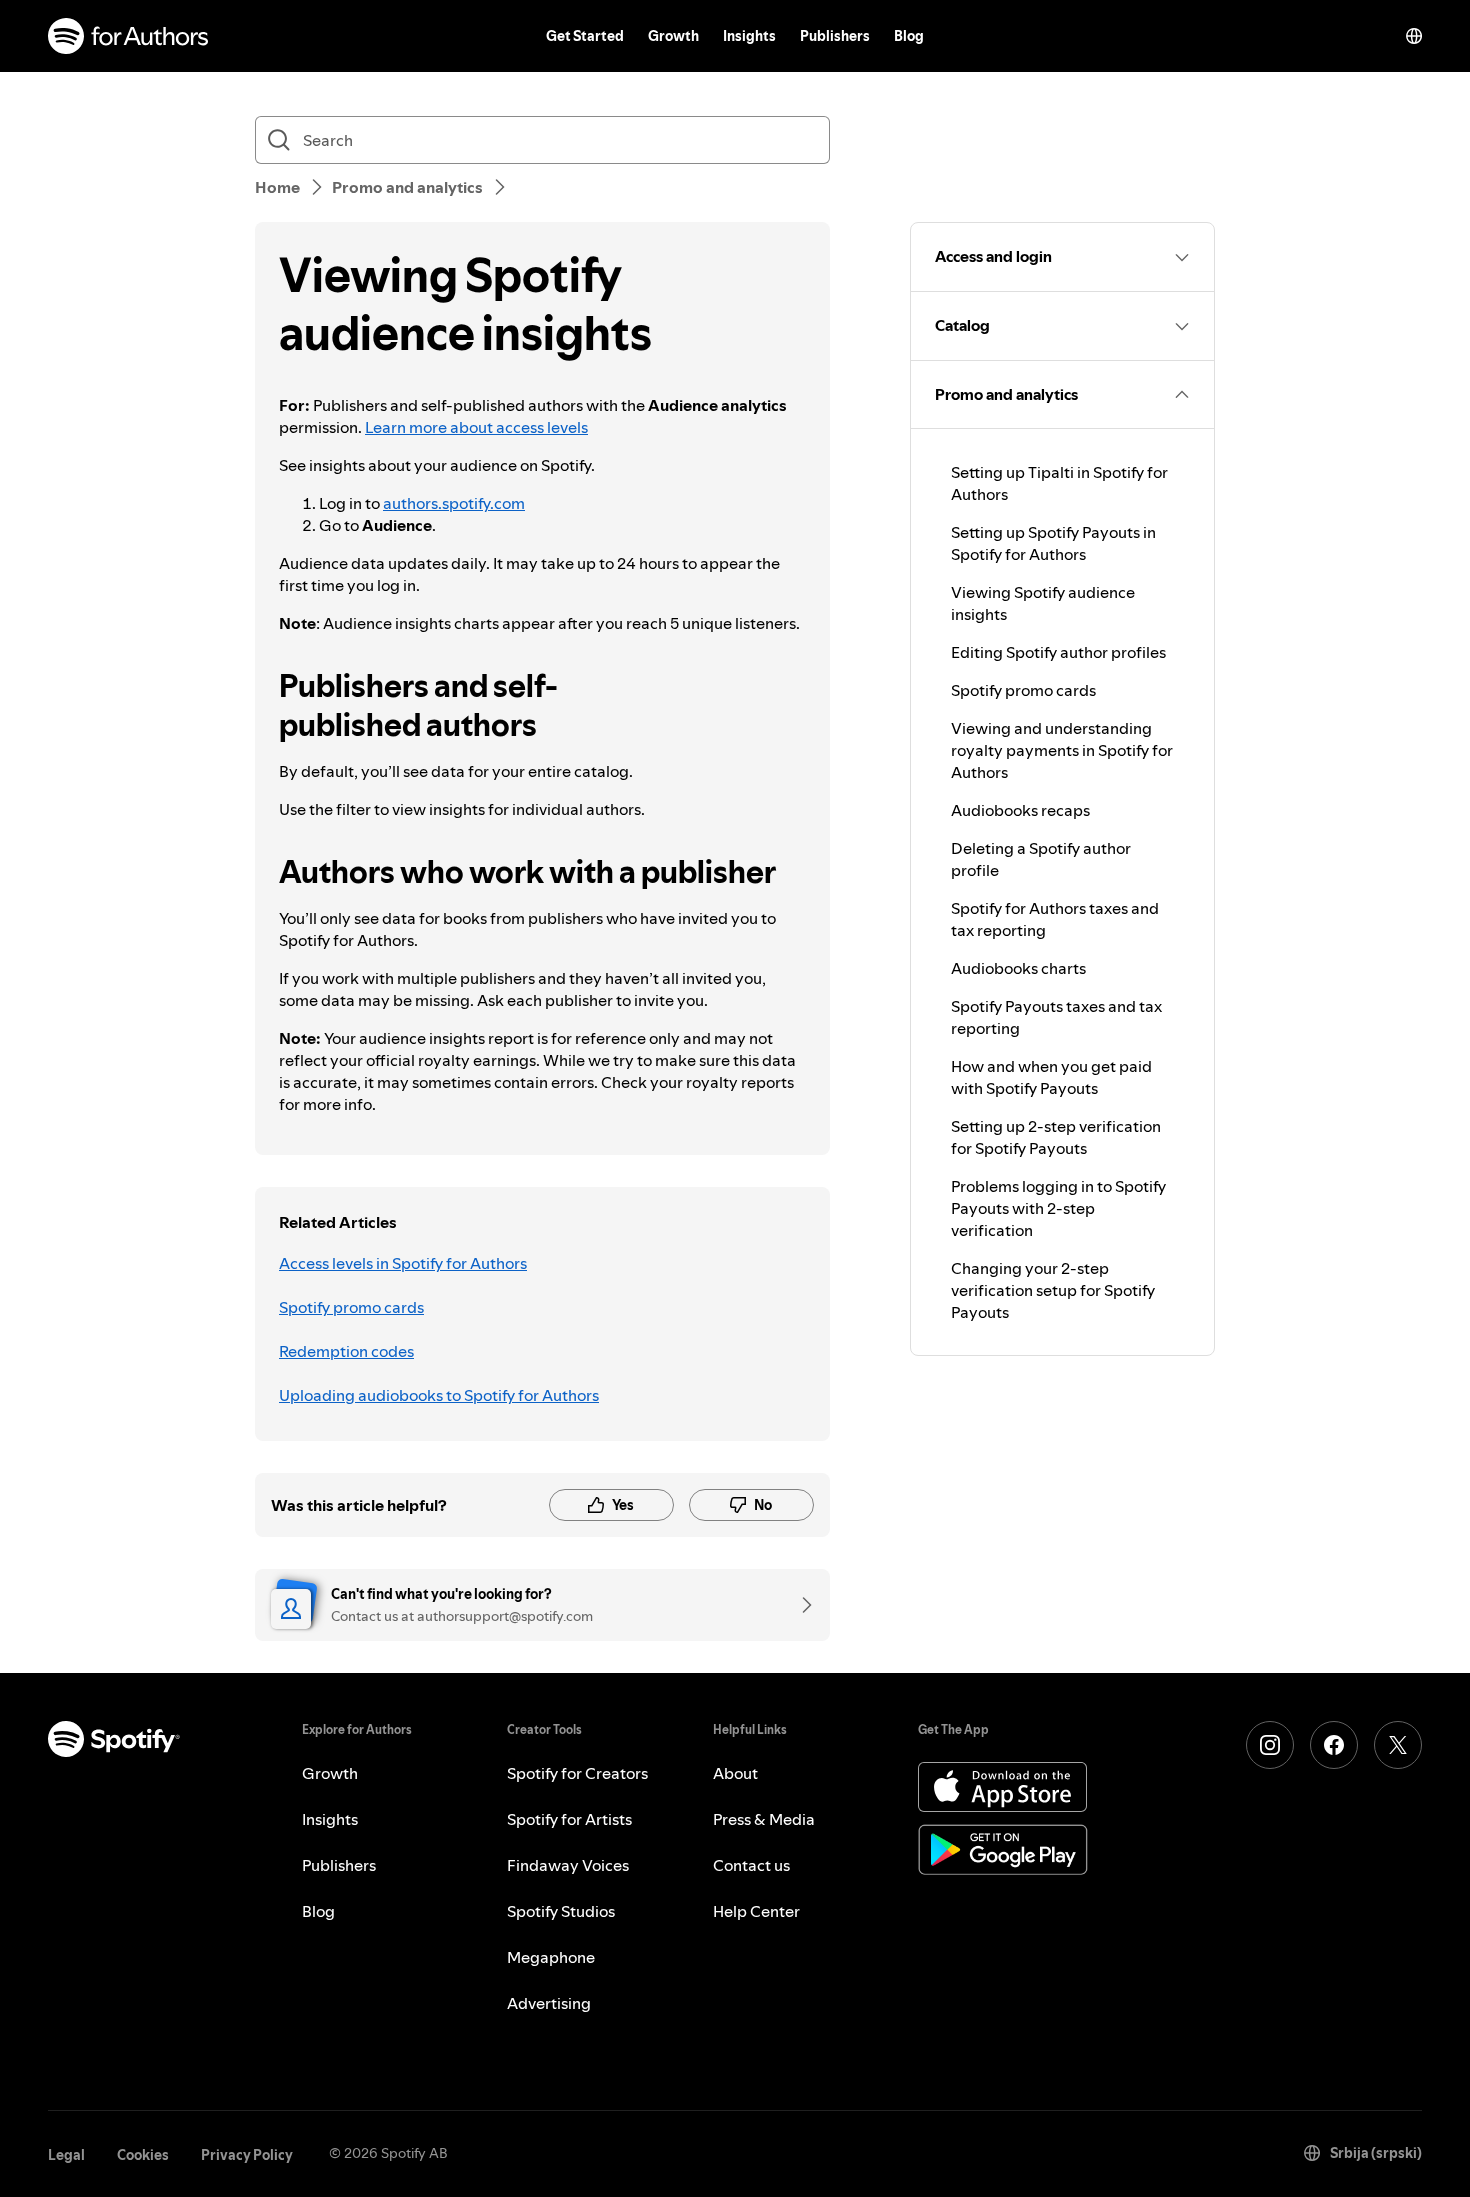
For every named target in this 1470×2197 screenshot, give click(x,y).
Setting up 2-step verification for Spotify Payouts (1056, 1137)
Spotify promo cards (351, 1307)
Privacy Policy (247, 2155)
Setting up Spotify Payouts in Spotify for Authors (1053, 543)
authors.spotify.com (454, 503)
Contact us (751, 1865)
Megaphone (551, 1957)
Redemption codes (346, 1351)
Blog (909, 36)
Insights (749, 36)
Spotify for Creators (577, 1773)
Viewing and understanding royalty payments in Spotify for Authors (1062, 750)
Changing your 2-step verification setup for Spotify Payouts (1053, 1290)
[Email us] (800, 1605)
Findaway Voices (568, 1865)
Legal (66, 2155)
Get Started (585, 36)
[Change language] (1414, 36)
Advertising (549, 2003)
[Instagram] (1270, 1745)
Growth (673, 36)
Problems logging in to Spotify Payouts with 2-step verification (1058, 1208)
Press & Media (764, 1819)
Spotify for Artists (569, 1819)
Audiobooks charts (1018, 968)
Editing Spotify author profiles (1058, 652)
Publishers (835, 36)
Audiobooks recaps (1020, 810)
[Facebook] (1334, 1745)
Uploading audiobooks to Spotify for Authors (439, 1395)
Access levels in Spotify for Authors (403, 1263)
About (735, 1773)
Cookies (143, 2155)
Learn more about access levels (476, 427)
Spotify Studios (561, 1911)
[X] (1398, 1745)
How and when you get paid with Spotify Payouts (1051, 1077)
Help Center (756, 1911)
